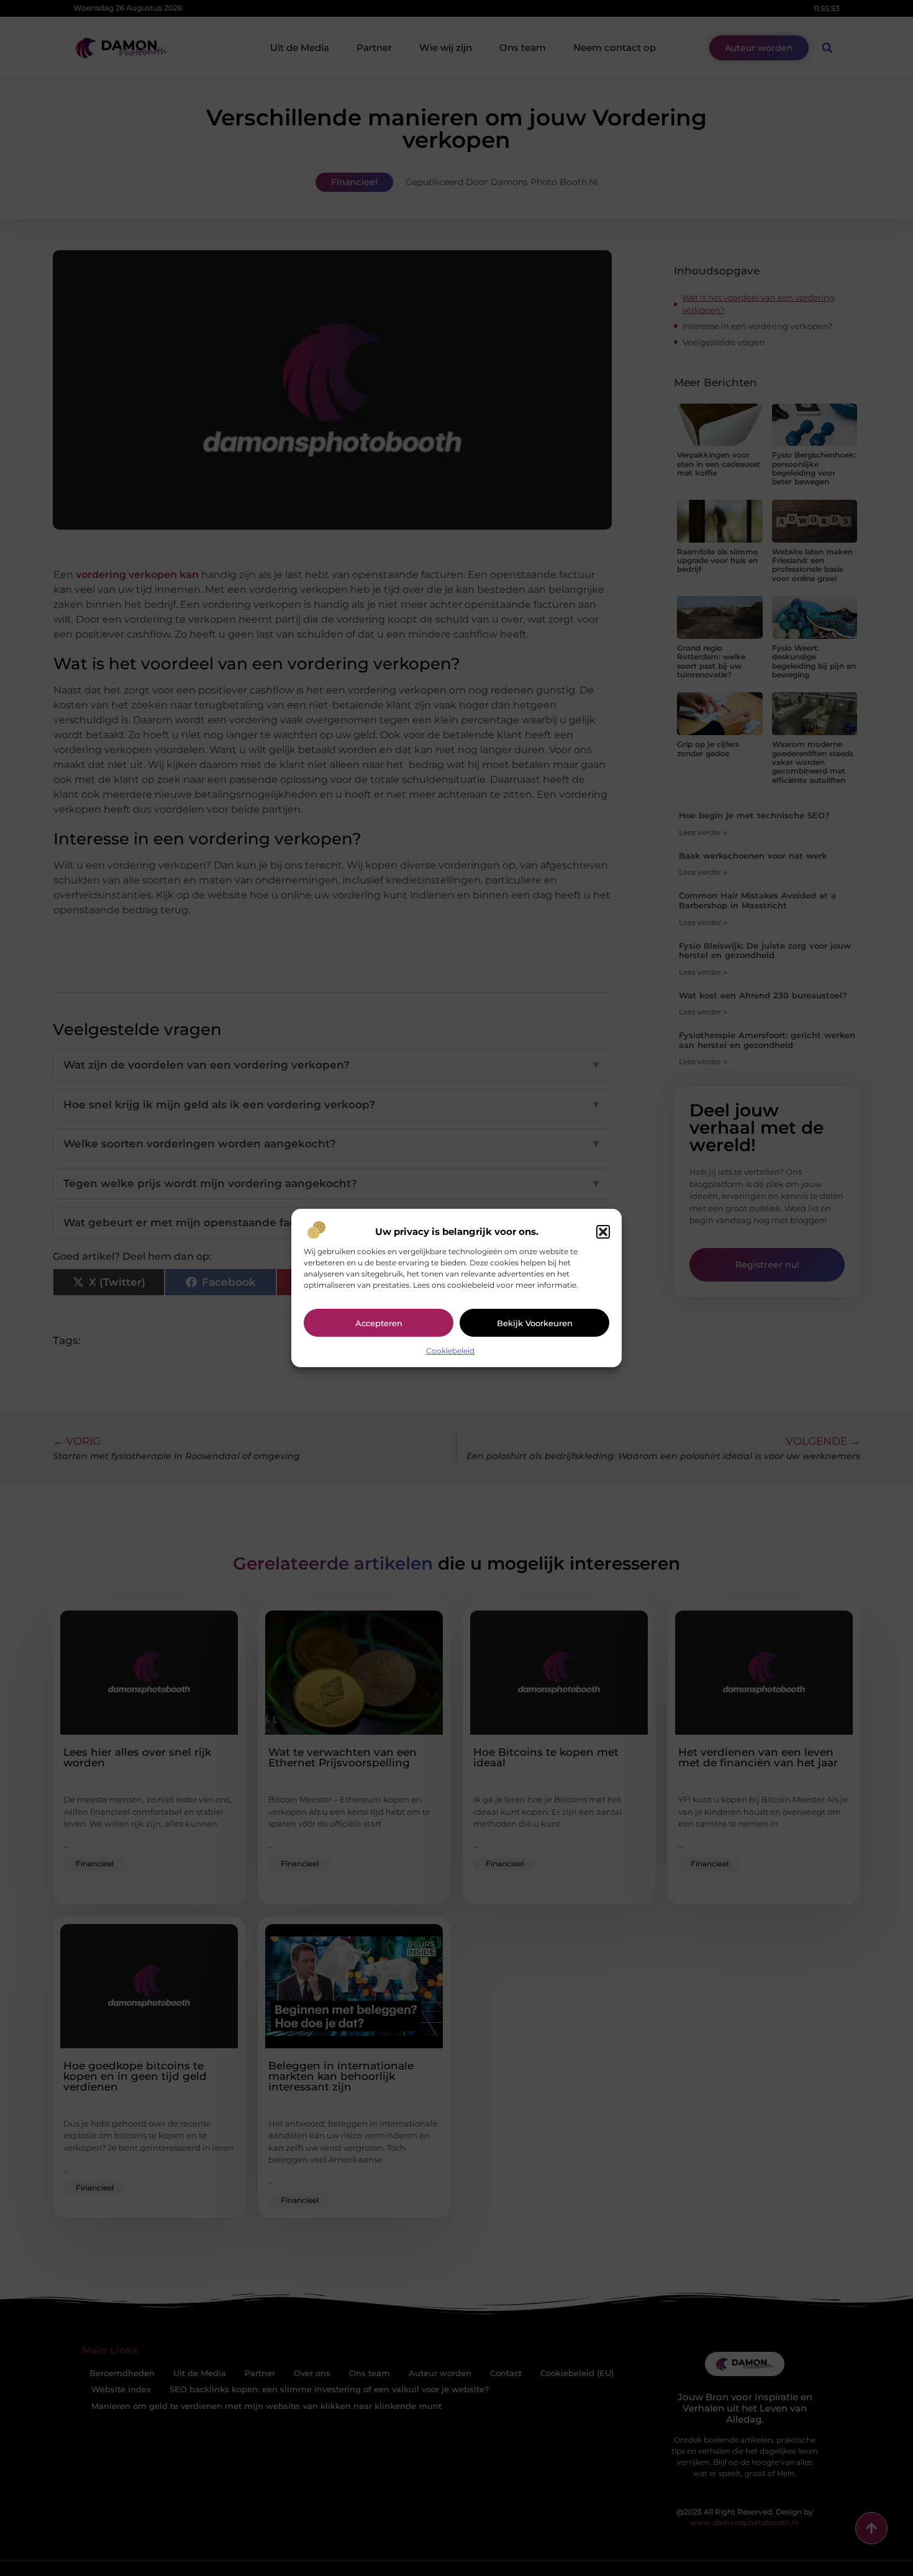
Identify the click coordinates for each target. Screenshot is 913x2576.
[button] (603, 1232)
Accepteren (379, 1323)
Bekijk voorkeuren (535, 1323)
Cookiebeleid (450, 1351)
